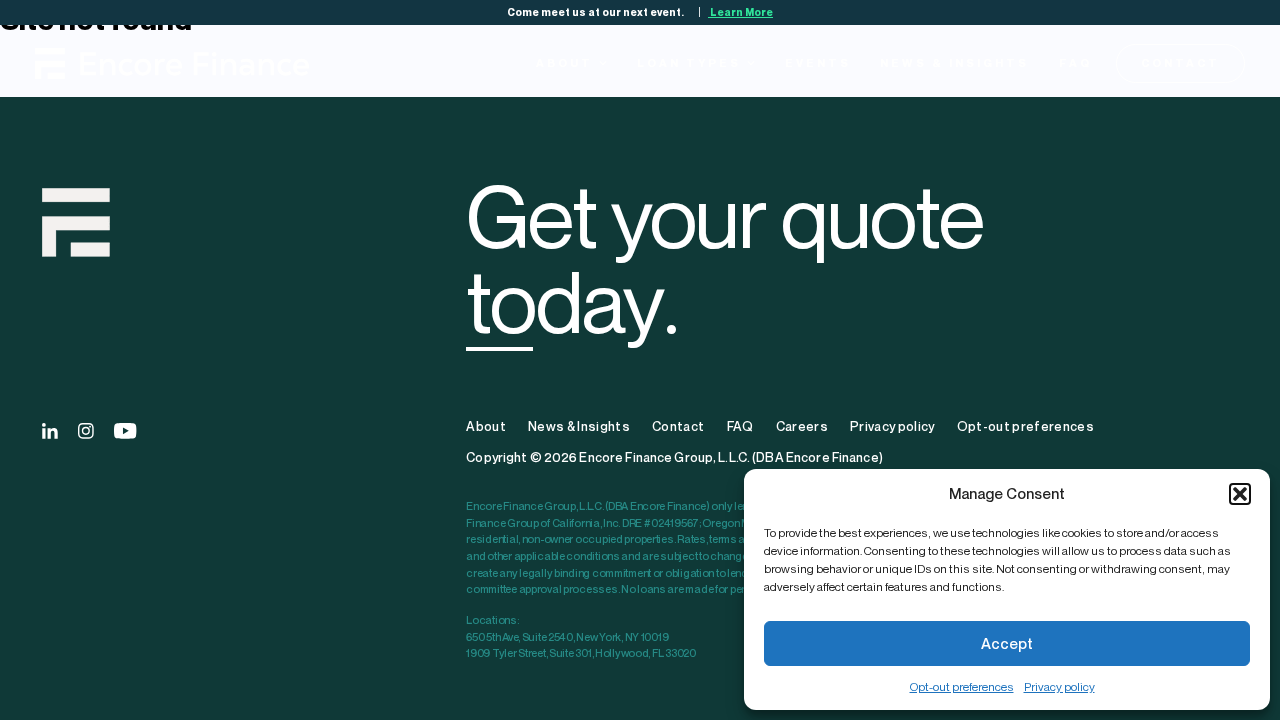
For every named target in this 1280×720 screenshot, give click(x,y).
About (564, 63)
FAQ (1075, 63)
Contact (1180, 63)
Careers (802, 426)
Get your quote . (724, 257)
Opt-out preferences (962, 686)
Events (818, 63)
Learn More (740, 12)
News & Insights (954, 63)
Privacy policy (1059, 686)
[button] (1240, 494)
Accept (1007, 643)
